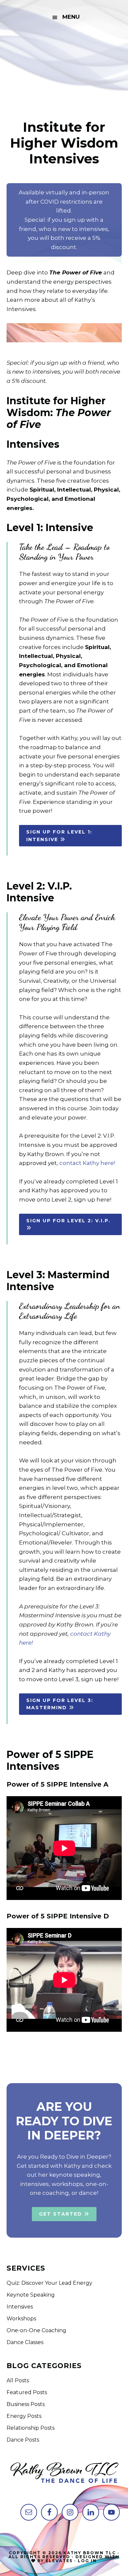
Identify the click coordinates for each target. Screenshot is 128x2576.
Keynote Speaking (31, 2295)
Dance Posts (23, 2440)
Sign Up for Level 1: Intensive (59, 836)
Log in (87, 2561)
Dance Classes (25, 2342)
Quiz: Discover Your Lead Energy (49, 2283)
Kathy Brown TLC (64, 67)
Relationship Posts (31, 2428)
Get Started (62, 2214)
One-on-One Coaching (36, 2330)
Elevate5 (59, 2561)
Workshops (21, 2319)
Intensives (20, 2307)
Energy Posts (24, 2416)
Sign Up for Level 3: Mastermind (60, 1704)
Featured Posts (27, 2392)
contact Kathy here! (87, 1163)
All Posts (18, 2380)
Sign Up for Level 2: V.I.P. (68, 1221)
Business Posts (26, 2404)
